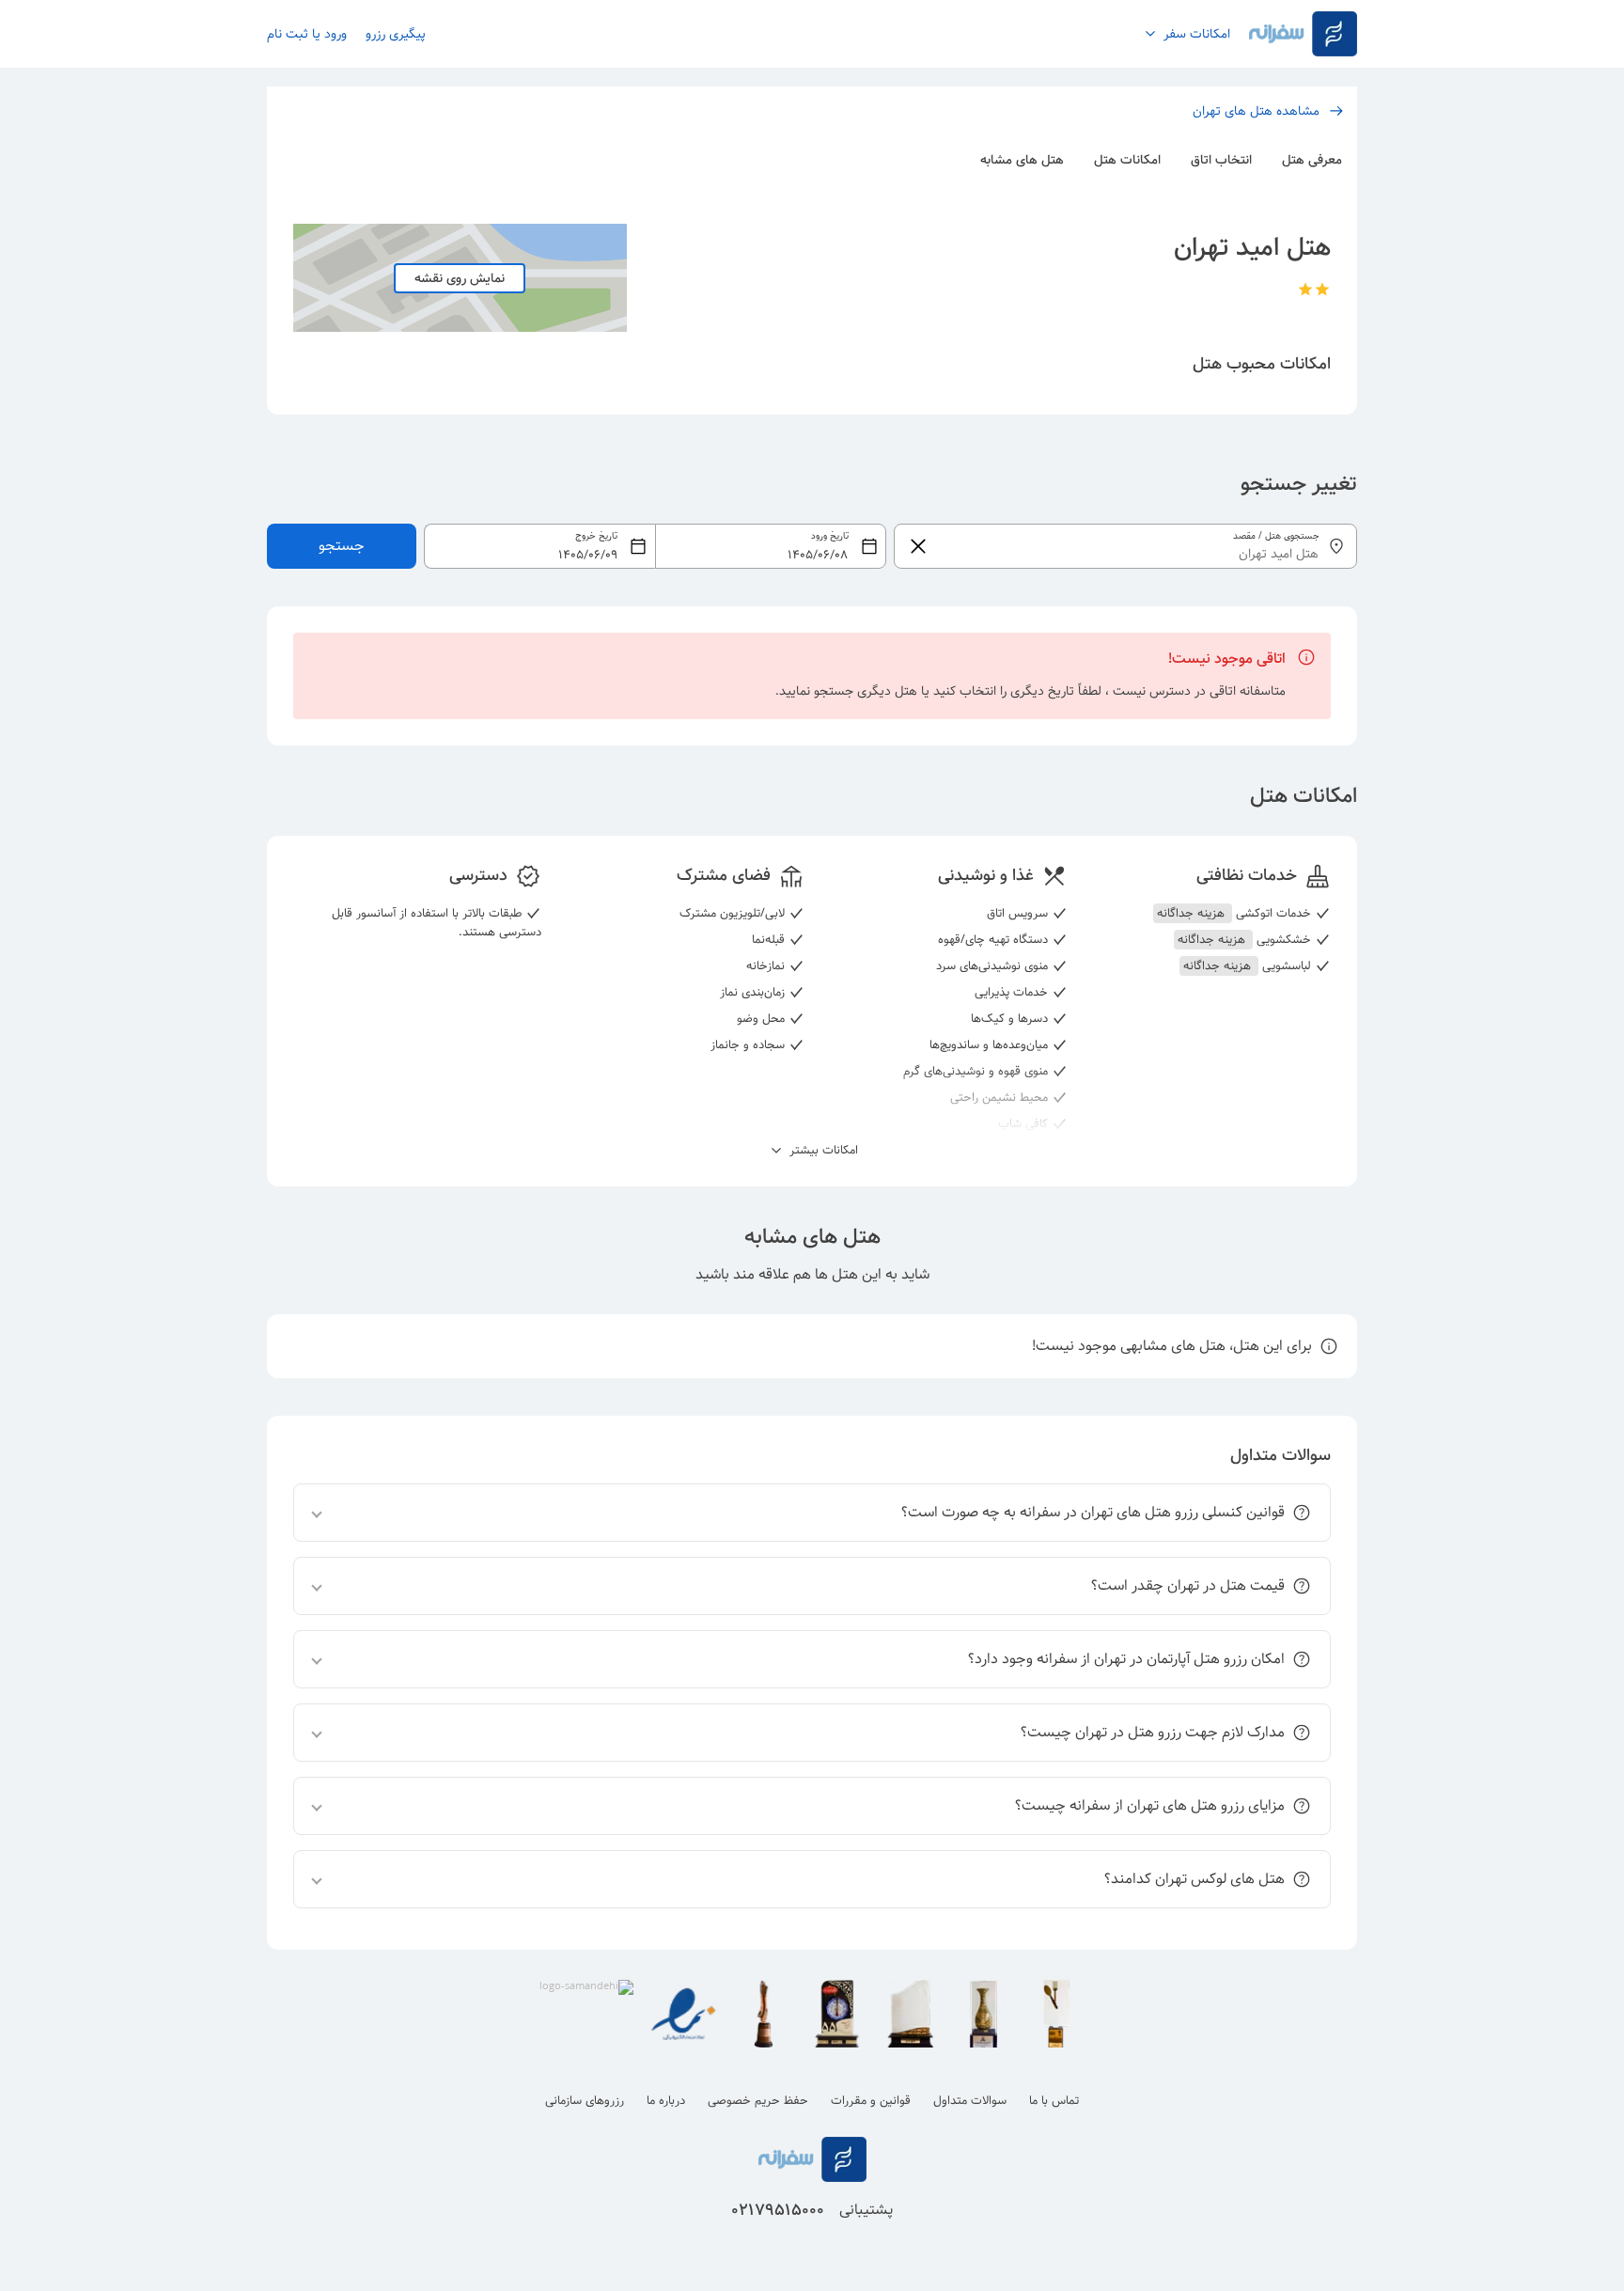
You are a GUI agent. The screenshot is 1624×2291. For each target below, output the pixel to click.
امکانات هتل (1127, 160)
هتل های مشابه (1022, 160)
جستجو (342, 546)
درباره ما (666, 2101)
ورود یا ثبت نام (307, 34)
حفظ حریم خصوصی (758, 2101)
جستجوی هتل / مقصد (1276, 536)
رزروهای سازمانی (585, 2101)
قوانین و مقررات (871, 2101)
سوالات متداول (970, 2101)
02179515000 (778, 2210)
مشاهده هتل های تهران (1256, 111)
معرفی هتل (1312, 160)
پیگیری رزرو (396, 34)
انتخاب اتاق (1221, 160)
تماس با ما (1054, 2101)
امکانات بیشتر (822, 1151)
